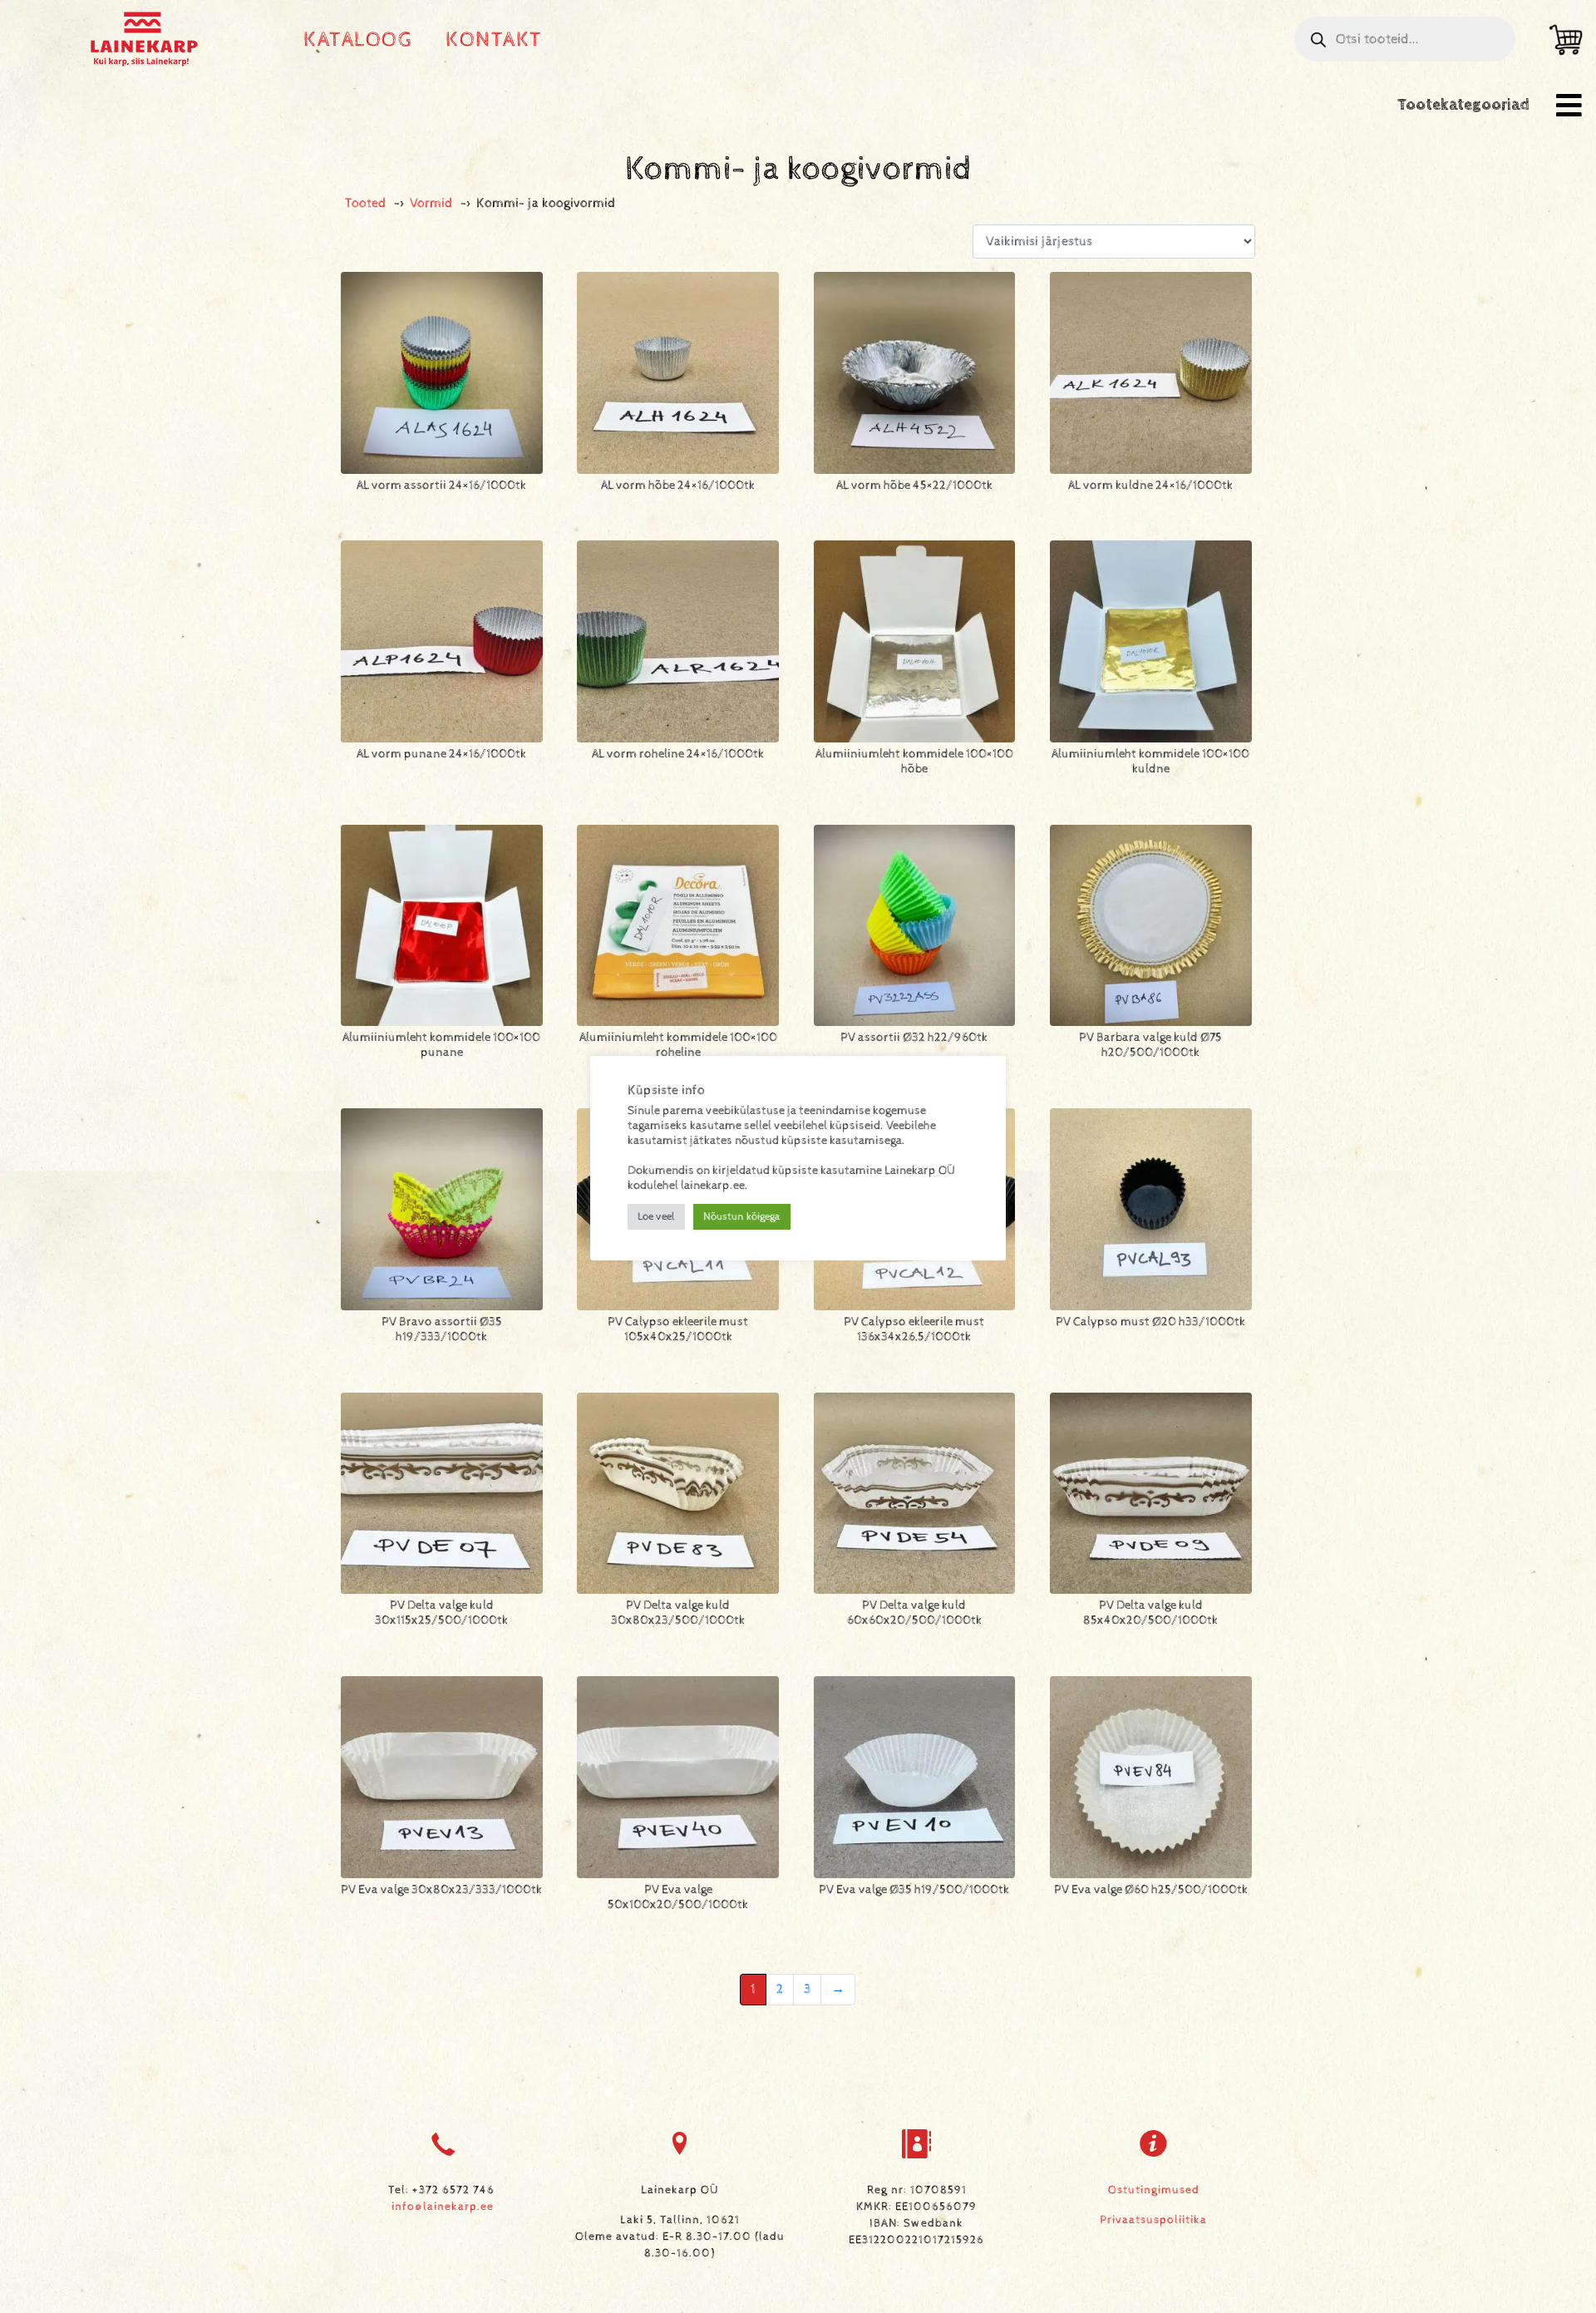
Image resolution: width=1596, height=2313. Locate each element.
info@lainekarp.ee (443, 2207)
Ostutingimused (1154, 2190)
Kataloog (358, 39)
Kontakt (494, 39)
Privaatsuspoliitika (1153, 2220)
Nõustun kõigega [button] (742, 1217)
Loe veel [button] (656, 1217)
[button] (1569, 105)
